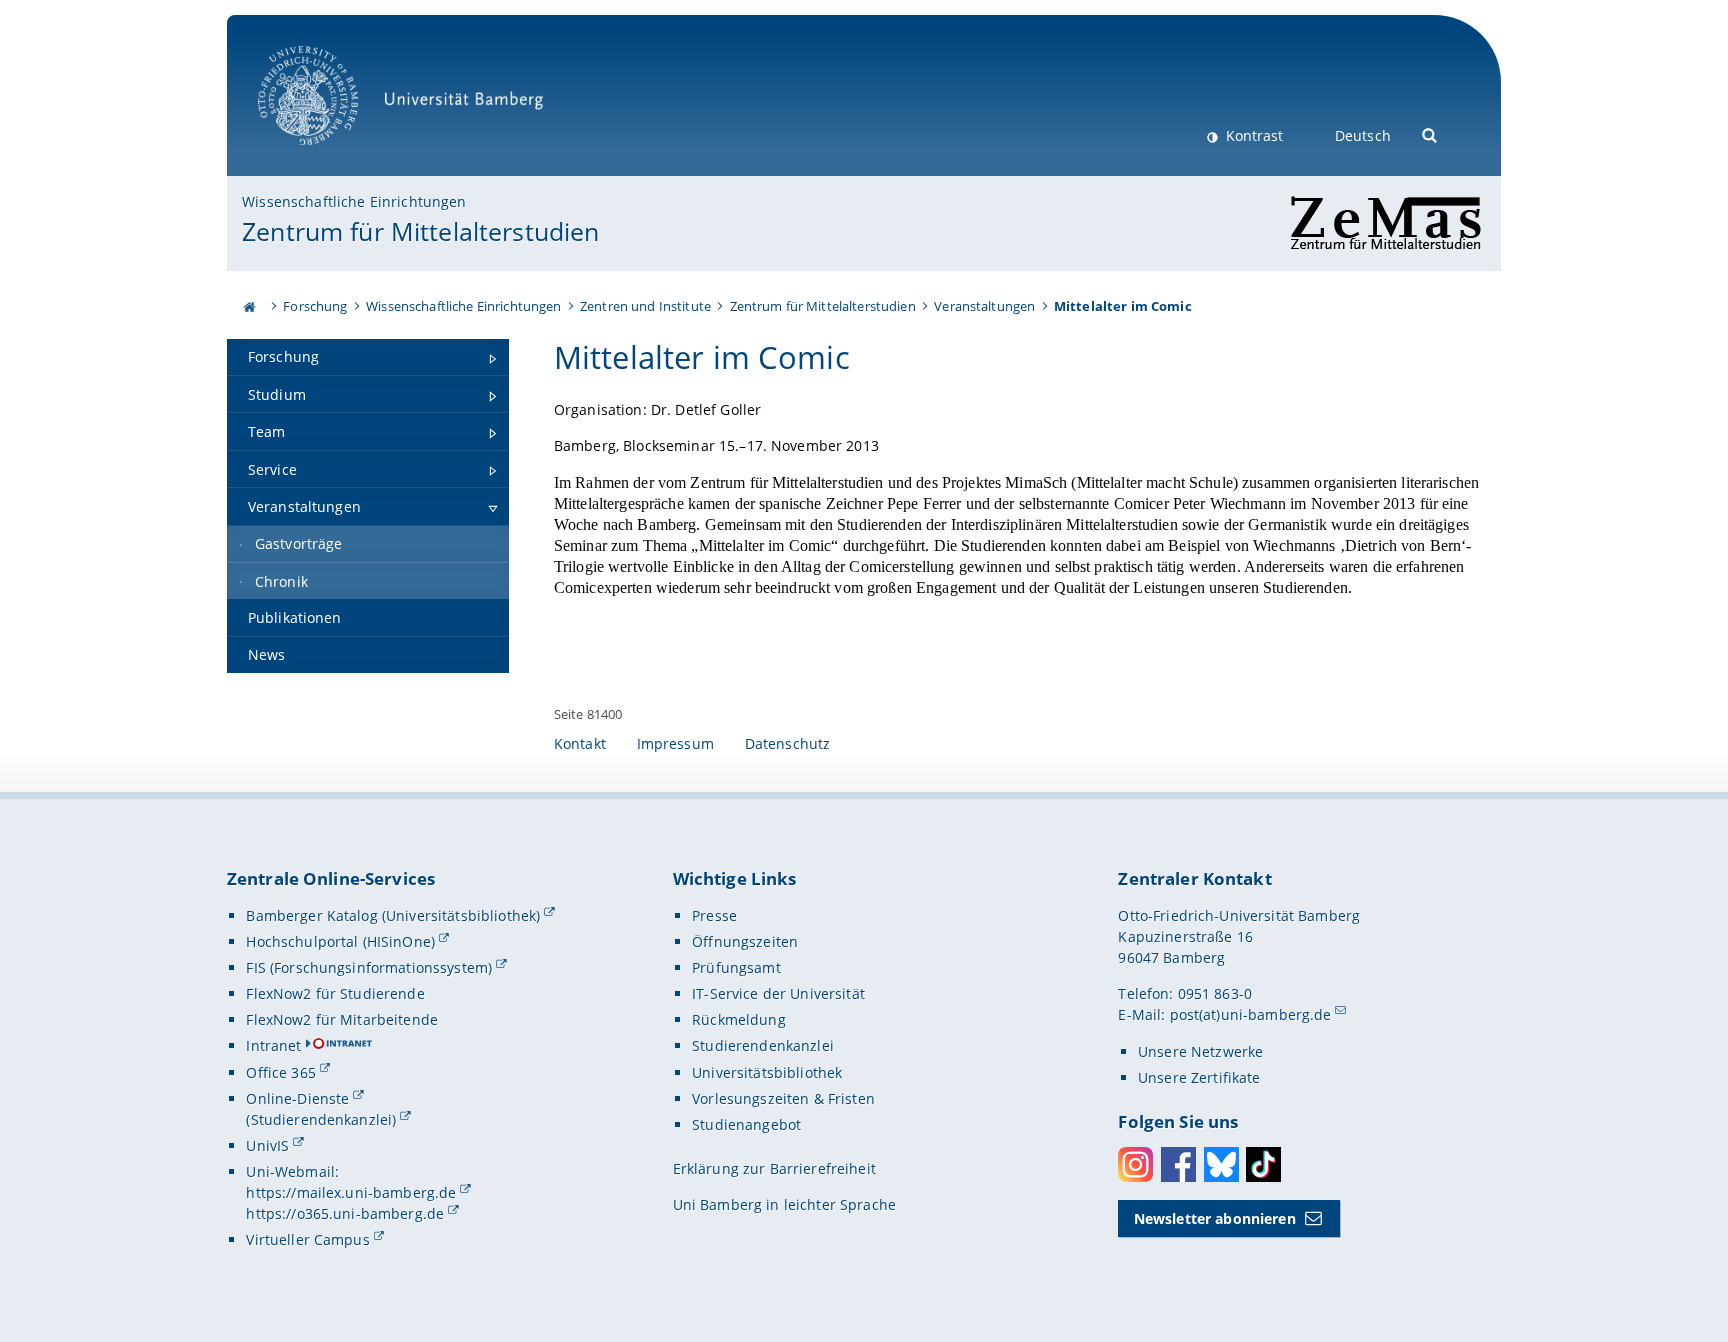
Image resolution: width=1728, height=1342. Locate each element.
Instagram (1135, 1164)
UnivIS (267, 1145)
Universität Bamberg (328, 155)
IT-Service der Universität (778, 993)
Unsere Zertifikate (1199, 1077)
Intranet (273, 1045)
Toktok (1263, 1164)
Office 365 (280, 1072)
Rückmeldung (739, 1019)
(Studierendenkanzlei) (321, 1119)
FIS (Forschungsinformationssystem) (369, 967)
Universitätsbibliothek (767, 1072)
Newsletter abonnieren (1215, 1218)
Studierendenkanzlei (763, 1045)
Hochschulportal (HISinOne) (340, 941)
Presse (714, 915)
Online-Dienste (297, 1098)
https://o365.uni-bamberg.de (345, 1213)
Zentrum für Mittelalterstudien (420, 231)
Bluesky (1221, 1164)
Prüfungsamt (736, 967)
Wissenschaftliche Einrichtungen (354, 201)
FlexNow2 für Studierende (335, 993)
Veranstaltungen (984, 306)
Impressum (675, 743)
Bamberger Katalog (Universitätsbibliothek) (393, 915)
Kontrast (1252, 135)
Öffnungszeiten (745, 941)
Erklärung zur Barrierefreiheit (774, 1168)
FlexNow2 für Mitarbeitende (342, 1019)
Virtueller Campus (307, 1239)
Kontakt (580, 743)
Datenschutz (788, 743)
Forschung (315, 306)
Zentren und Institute (645, 306)
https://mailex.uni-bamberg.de (351, 1192)
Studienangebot (746, 1124)
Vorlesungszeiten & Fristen (783, 1098)
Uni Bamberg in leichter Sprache (784, 1204)
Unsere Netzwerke (1200, 1051)
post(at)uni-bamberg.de (1251, 1014)
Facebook (1178, 1164)
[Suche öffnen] (1430, 133)
